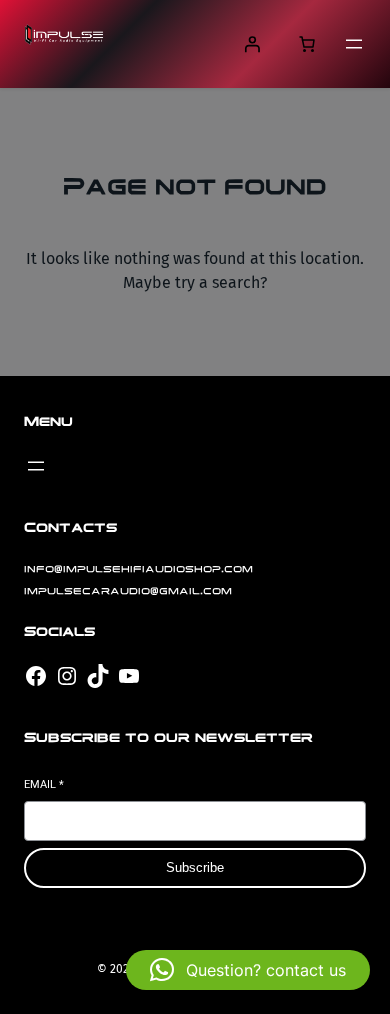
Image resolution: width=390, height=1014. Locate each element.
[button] (248, 970)
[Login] (252, 44)
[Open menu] (354, 44)
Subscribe (195, 867)
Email (44, 784)
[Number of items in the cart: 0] (307, 44)
